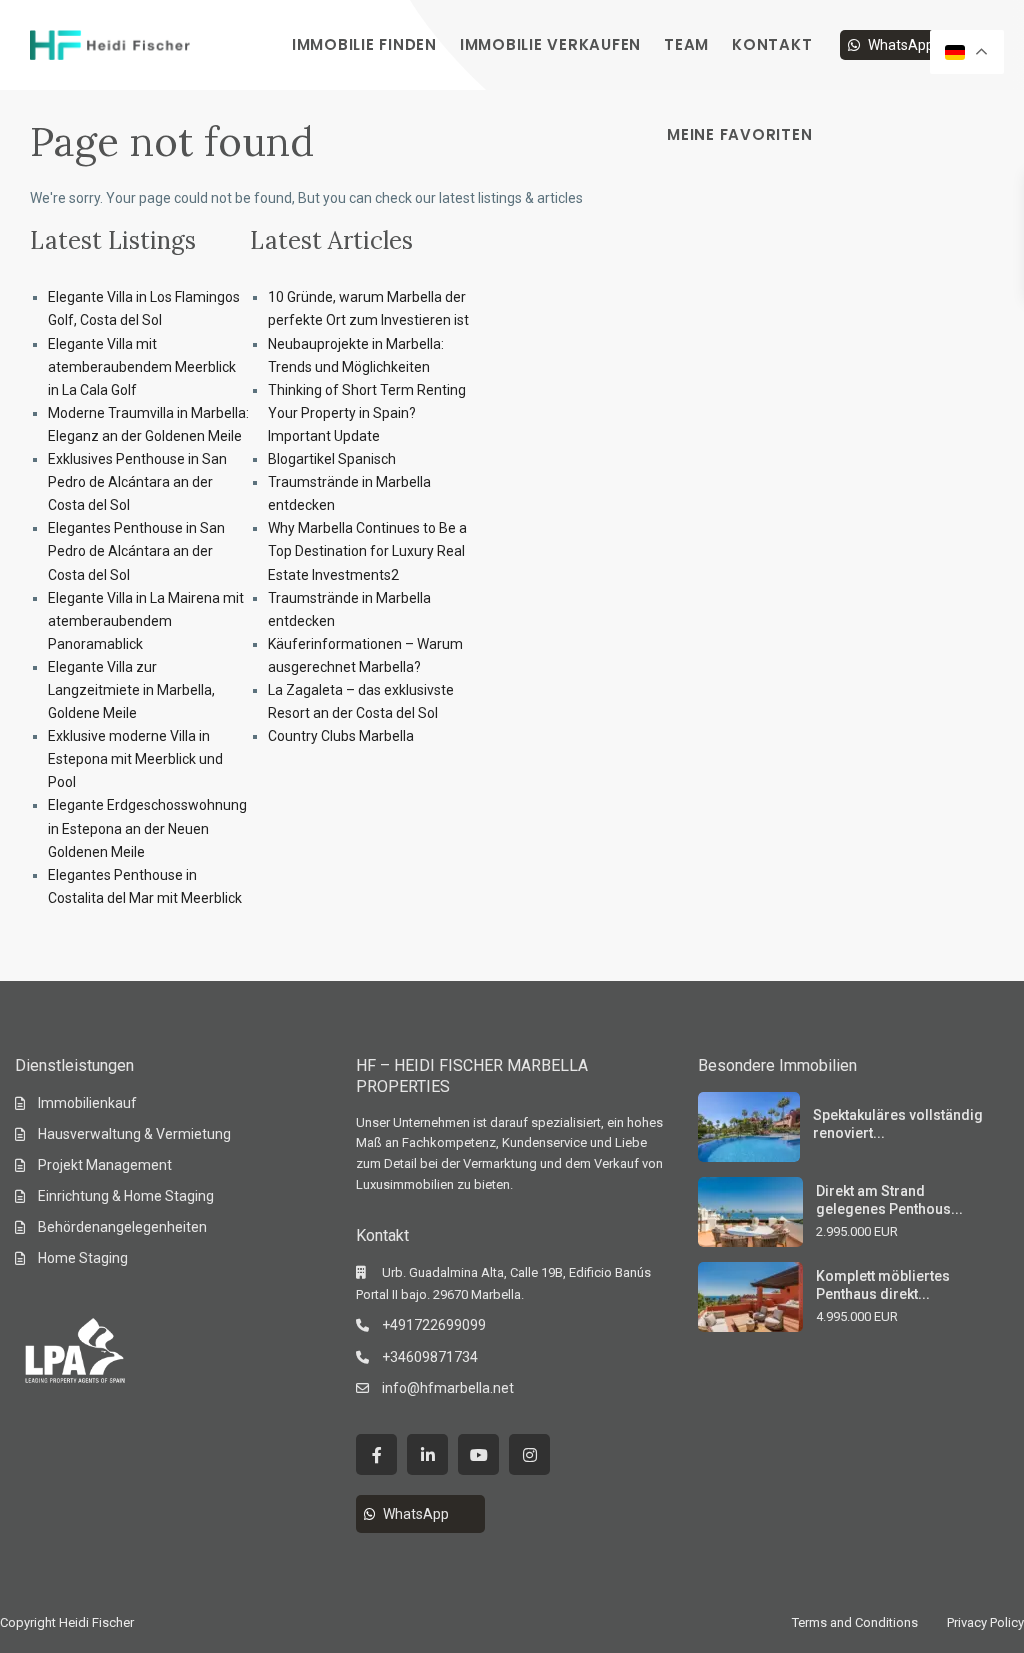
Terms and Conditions (855, 1622)
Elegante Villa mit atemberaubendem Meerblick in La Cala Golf (142, 367)
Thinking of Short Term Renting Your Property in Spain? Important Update (367, 413)
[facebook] (376, 1454)
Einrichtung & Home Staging (126, 1196)
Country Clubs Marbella (341, 736)
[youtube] (478, 1454)
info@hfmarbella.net (448, 1388)
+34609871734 (430, 1357)
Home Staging (83, 1258)
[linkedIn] (427, 1454)
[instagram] (529, 1454)
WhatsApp (901, 45)
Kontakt (772, 44)
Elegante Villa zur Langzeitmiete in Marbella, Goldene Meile (131, 690)
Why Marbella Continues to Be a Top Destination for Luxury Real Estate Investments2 (367, 551)
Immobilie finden (364, 44)
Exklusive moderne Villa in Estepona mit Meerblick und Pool (135, 759)
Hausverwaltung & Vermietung (134, 1134)
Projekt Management (105, 1165)
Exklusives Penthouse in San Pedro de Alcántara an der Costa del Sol (137, 482)
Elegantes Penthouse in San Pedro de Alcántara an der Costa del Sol (136, 551)
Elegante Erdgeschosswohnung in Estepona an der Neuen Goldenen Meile (147, 828)
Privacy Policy (985, 1622)
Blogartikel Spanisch (332, 459)
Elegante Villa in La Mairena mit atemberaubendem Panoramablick (146, 621)
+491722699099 (434, 1325)
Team (686, 44)
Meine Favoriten (739, 134)
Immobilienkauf (87, 1103)
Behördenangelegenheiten (122, 1227)
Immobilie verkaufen (550, 44)
